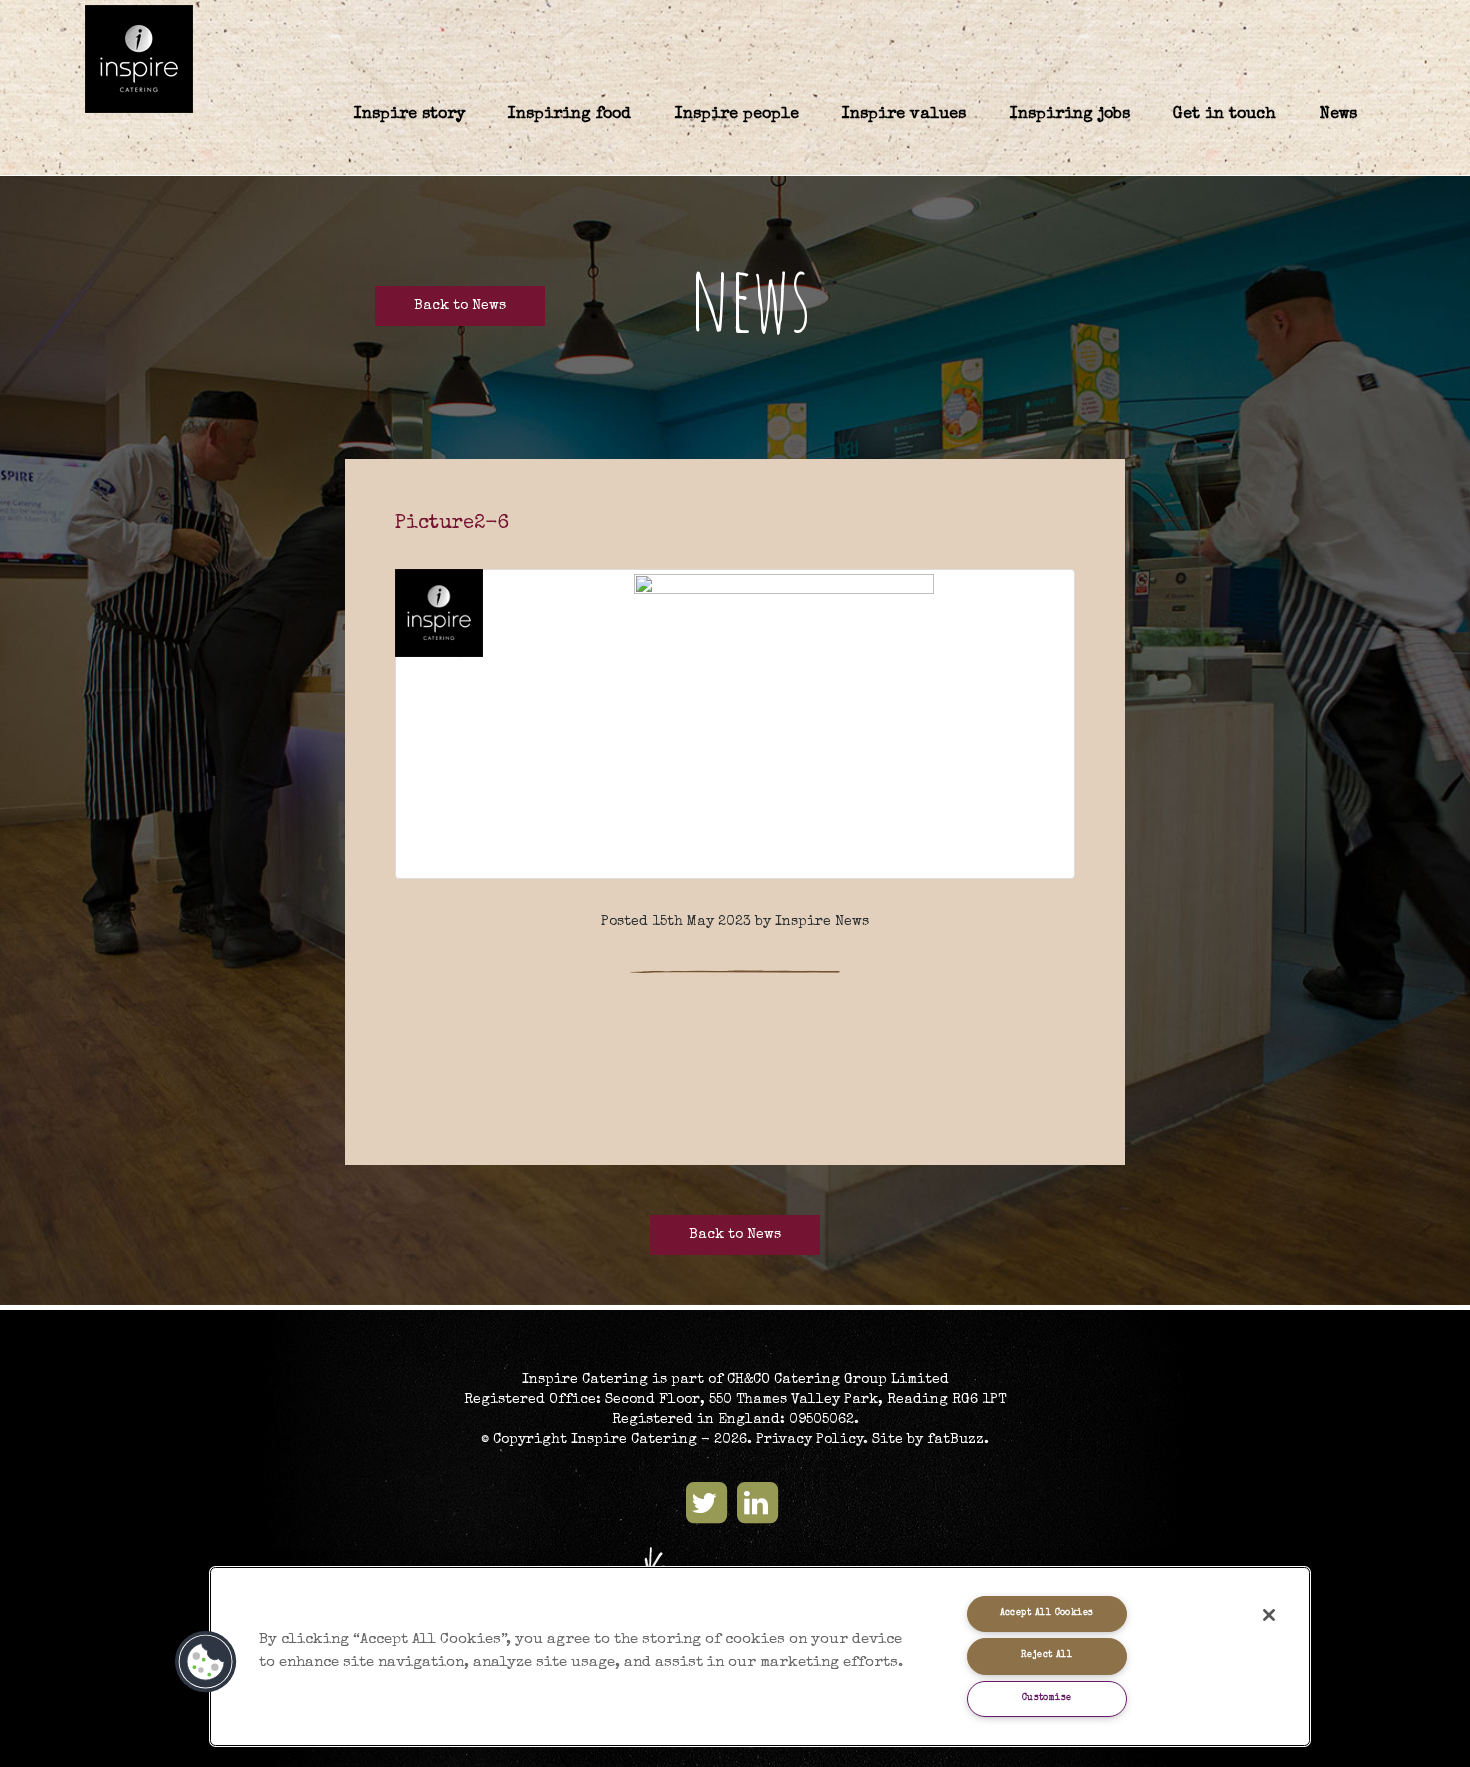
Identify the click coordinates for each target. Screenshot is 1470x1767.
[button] (206, 1662)
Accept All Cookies (1047, 1613)
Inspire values (904, 115)
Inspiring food (569, 115)
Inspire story (409, 115)
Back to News (460, 306)
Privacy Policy (809, 1440)
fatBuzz (955, 1440)
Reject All (1047, 1655)
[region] (760, 1656)
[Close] (1269, 1615)
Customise (1047, 1698)
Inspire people (737, 115)
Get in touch (1224, 115)
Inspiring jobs (1070, 115)
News (1338, 115)
